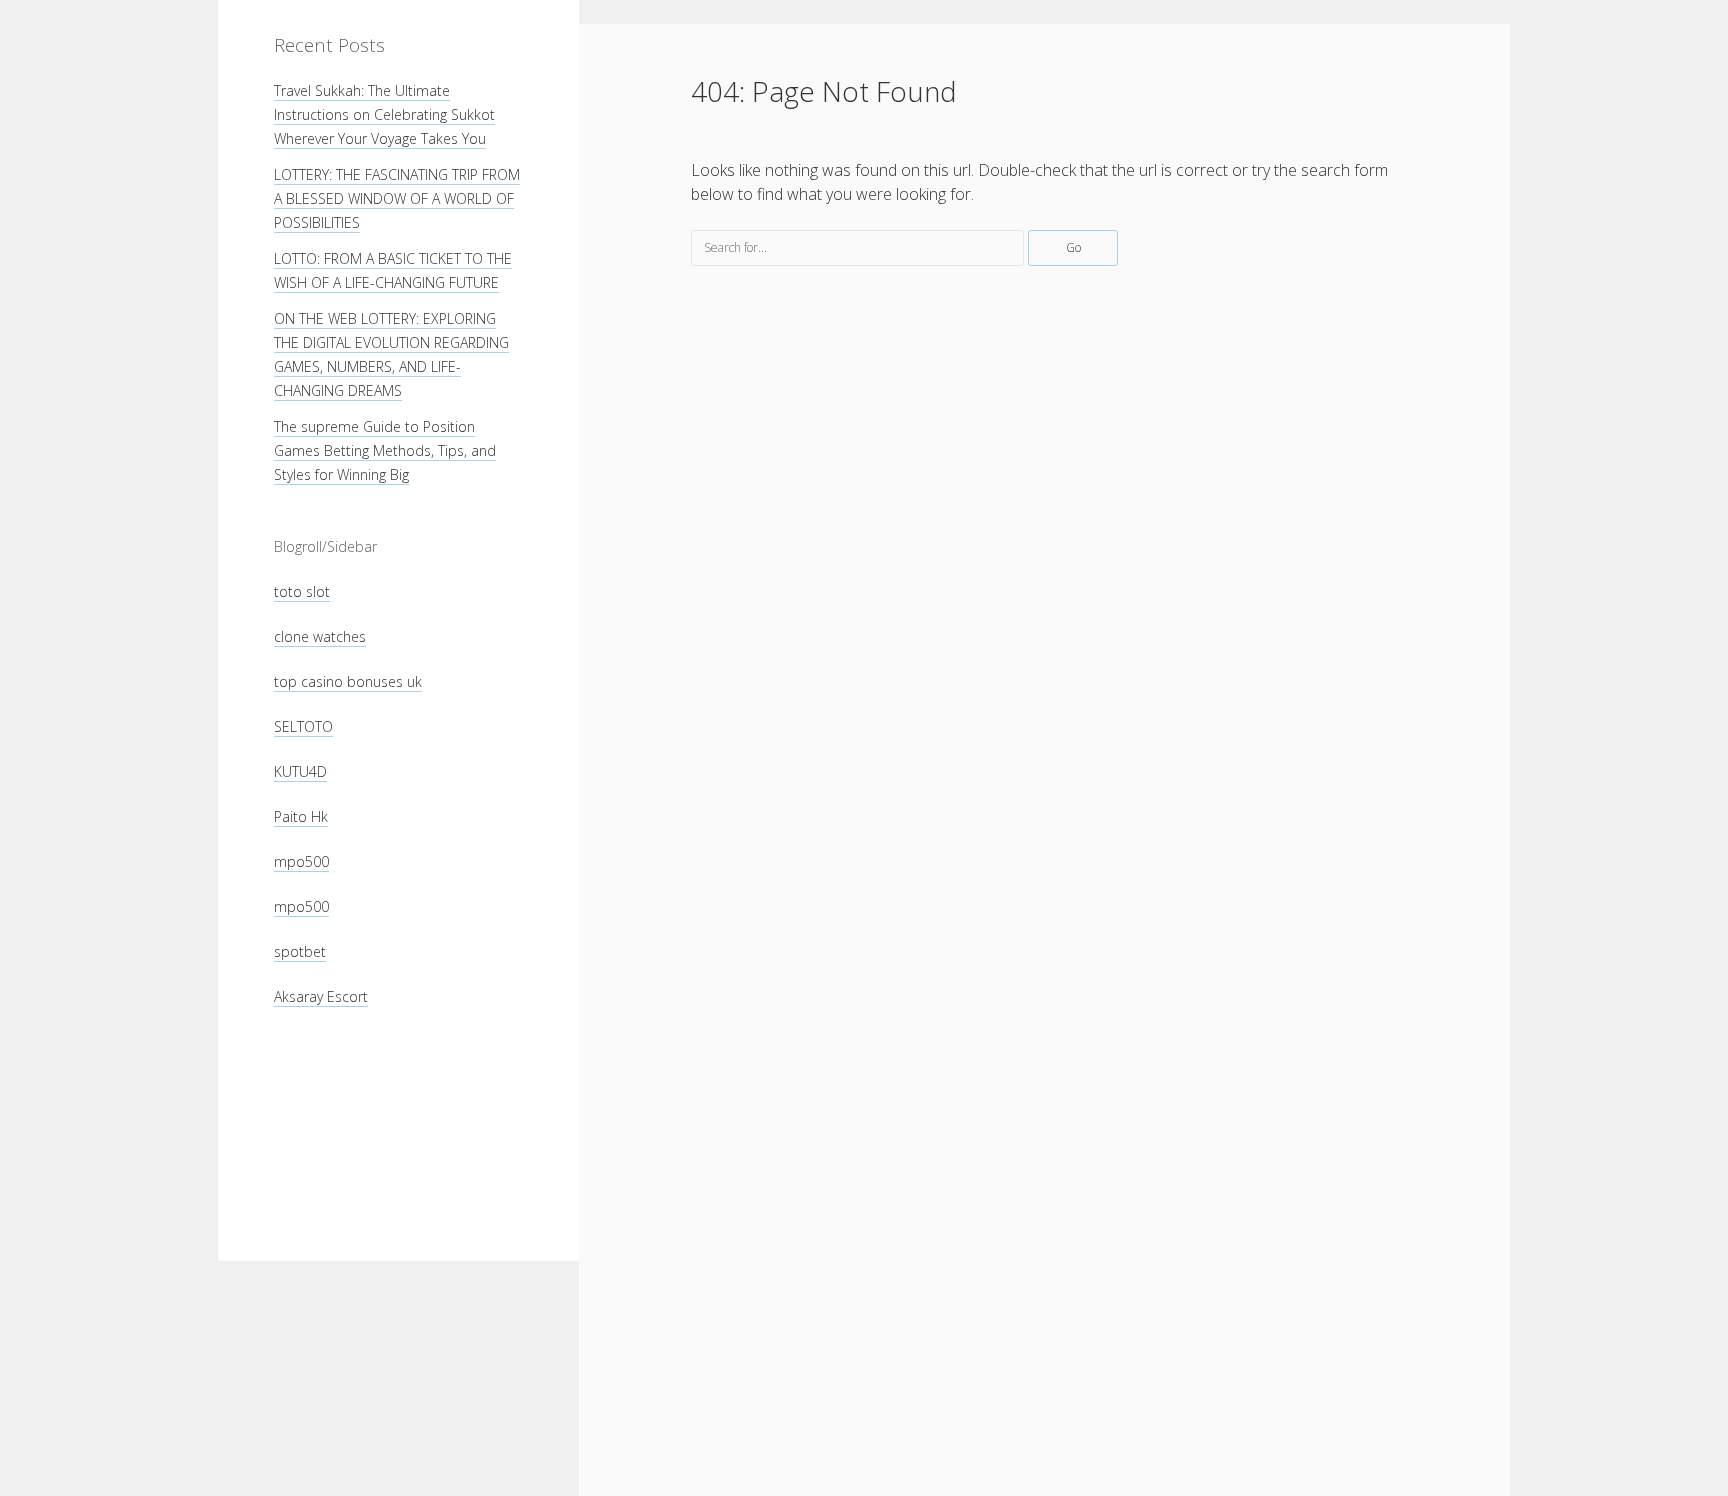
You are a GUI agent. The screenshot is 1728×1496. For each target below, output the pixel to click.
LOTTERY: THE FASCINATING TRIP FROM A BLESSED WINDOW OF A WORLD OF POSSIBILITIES (397, 198)
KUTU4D (300, 771)
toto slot (302, 591)
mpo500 (301, 861)
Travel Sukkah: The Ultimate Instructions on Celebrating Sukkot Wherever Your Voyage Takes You (384, 114)
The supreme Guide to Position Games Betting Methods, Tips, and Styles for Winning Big (385, 450)
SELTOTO (303, 726)
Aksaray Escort (321, 996)
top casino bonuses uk (348, 681)
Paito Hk (301, 816)
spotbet (300, 951)
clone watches (320, 636)
